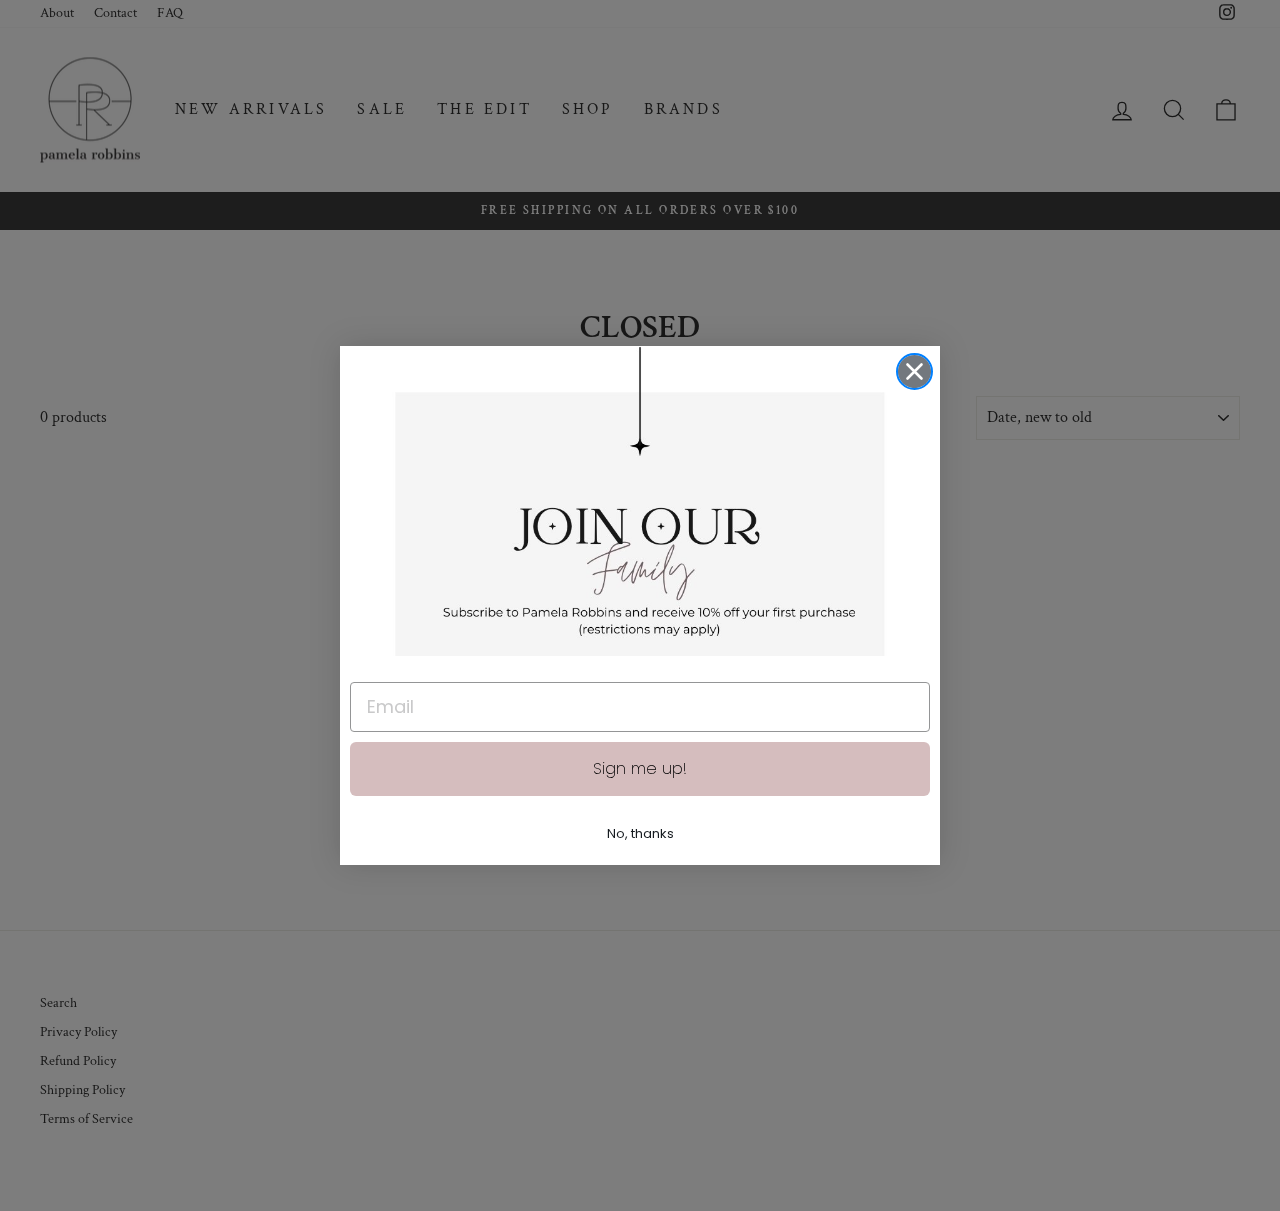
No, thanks (640, 833)
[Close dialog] (914, 371)
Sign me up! (640, 768)
